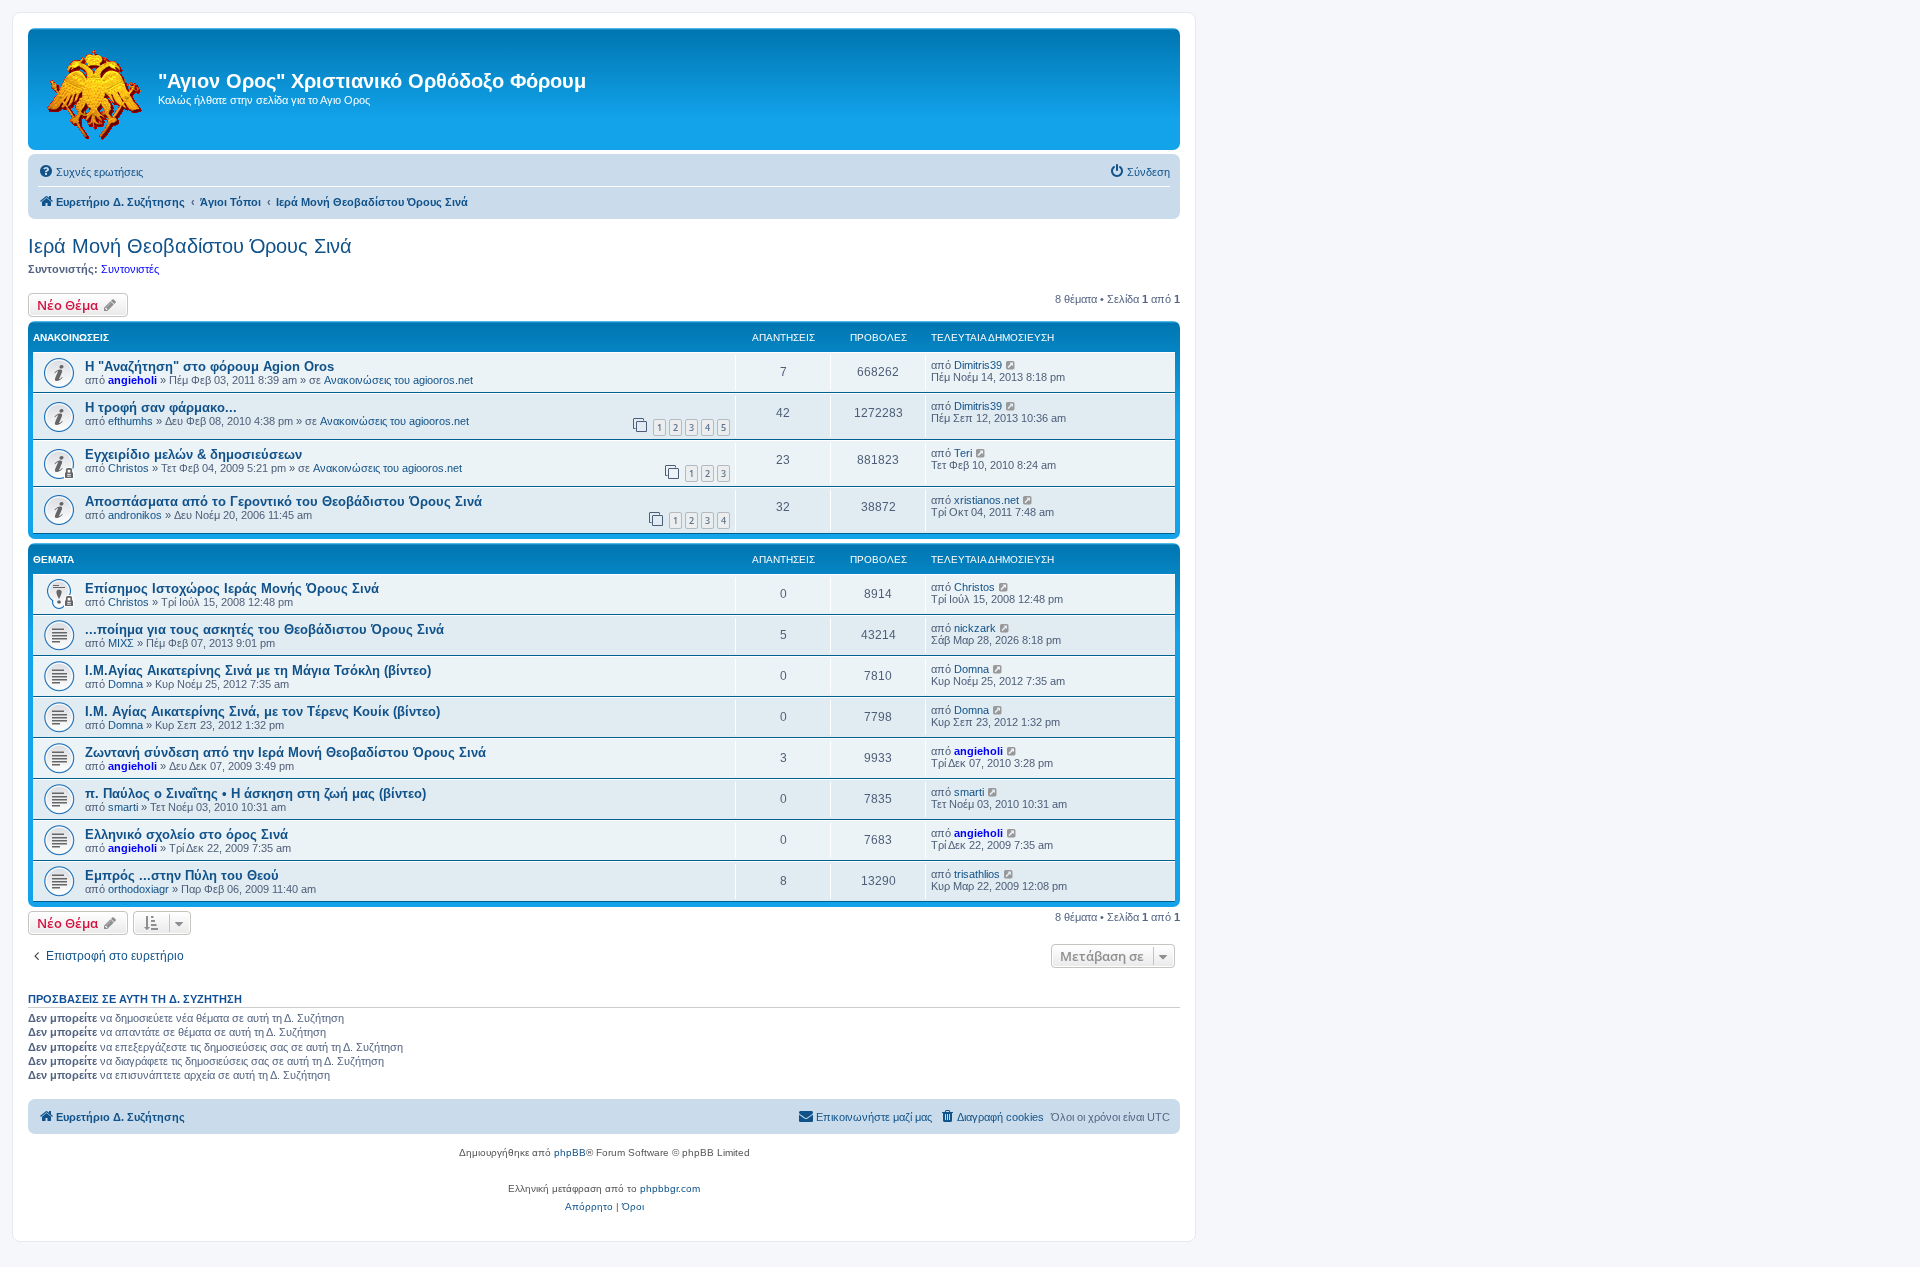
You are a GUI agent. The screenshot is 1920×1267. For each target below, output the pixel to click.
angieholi (132, 380)
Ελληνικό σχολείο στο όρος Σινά (186, 834)
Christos (128, 468)
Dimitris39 (978, 365)
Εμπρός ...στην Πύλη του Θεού (182, 875)
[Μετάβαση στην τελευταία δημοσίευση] (1011, 365)
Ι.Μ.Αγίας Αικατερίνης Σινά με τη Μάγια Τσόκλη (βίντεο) (258, 670)
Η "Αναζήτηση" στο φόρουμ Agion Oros (209, 366)
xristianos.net (986, 500)
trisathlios (977, 874)
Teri (963, 453)
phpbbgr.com (670, 1188)
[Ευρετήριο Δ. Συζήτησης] (95, 89)
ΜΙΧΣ (121, 643)
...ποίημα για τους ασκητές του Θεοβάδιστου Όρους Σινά (264, 629)
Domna (125, 684)
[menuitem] (90, 172)
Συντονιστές (130, 269)
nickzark (975, 628)
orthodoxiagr (138, 889)
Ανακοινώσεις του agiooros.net (398, 380)
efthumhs (130, 421)
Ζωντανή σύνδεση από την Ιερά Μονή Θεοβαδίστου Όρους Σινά (285, 752)
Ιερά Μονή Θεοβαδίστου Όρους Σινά (190, 246)
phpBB (570, 1152)
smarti (123, 807)
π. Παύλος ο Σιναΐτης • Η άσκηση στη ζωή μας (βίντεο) (255, 793)
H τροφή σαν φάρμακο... (161, 407)
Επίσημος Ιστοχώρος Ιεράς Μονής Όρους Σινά (232, 588)
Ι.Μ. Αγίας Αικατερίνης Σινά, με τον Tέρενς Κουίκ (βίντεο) (262, 711)
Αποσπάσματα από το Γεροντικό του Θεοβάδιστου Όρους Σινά (283, 501)
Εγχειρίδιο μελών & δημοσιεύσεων (193, 454)
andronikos (135, 515)
